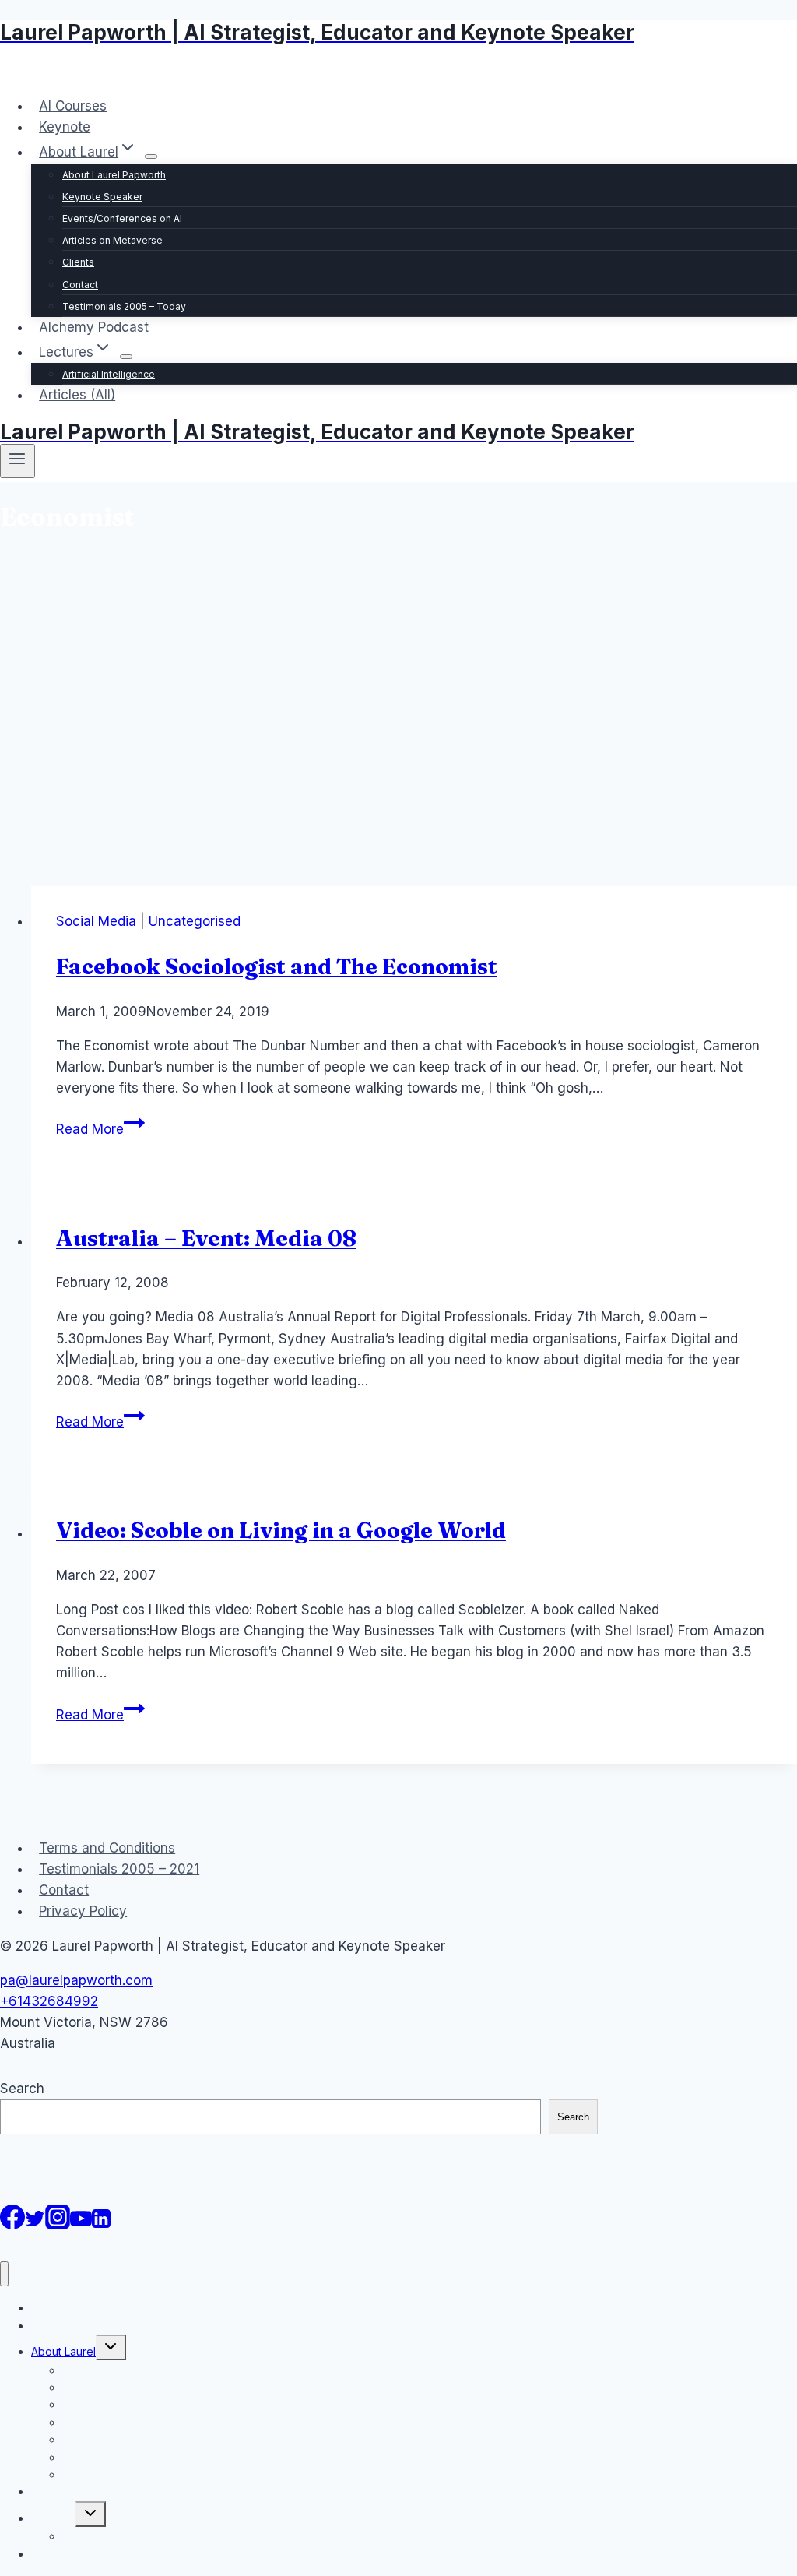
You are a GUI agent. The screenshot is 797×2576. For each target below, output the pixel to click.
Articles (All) (77, 395)
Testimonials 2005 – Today (124, 306)
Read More (100, 1129)
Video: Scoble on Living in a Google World (281, 1530)
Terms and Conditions (107, 1848)
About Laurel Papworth (114, 175)
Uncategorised (195, 921)
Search (22, 2089)
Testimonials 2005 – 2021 (119, 1869)
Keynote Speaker (102, 197)
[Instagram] (58, 2225)
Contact (80, 285)
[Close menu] (4, 2274)
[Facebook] (12, 2225)
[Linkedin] (101, 2225)
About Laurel (63, 2351)
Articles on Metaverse (112, 240)
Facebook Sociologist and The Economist (277, 966)
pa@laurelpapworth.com (76, 1980)
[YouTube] (81, 2225)
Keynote (65, 127)
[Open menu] (18, 461)
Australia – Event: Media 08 (206, 1238)
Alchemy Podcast (94, 327)
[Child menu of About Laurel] (151, 157)
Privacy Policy (83, 1911)
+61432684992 (49, 2001)
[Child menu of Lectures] (126, 357)
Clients (78, 262)
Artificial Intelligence (109, 374)
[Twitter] (35, 2225)
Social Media (96, 921)
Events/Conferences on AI (122, 218)
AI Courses (73, 106)
